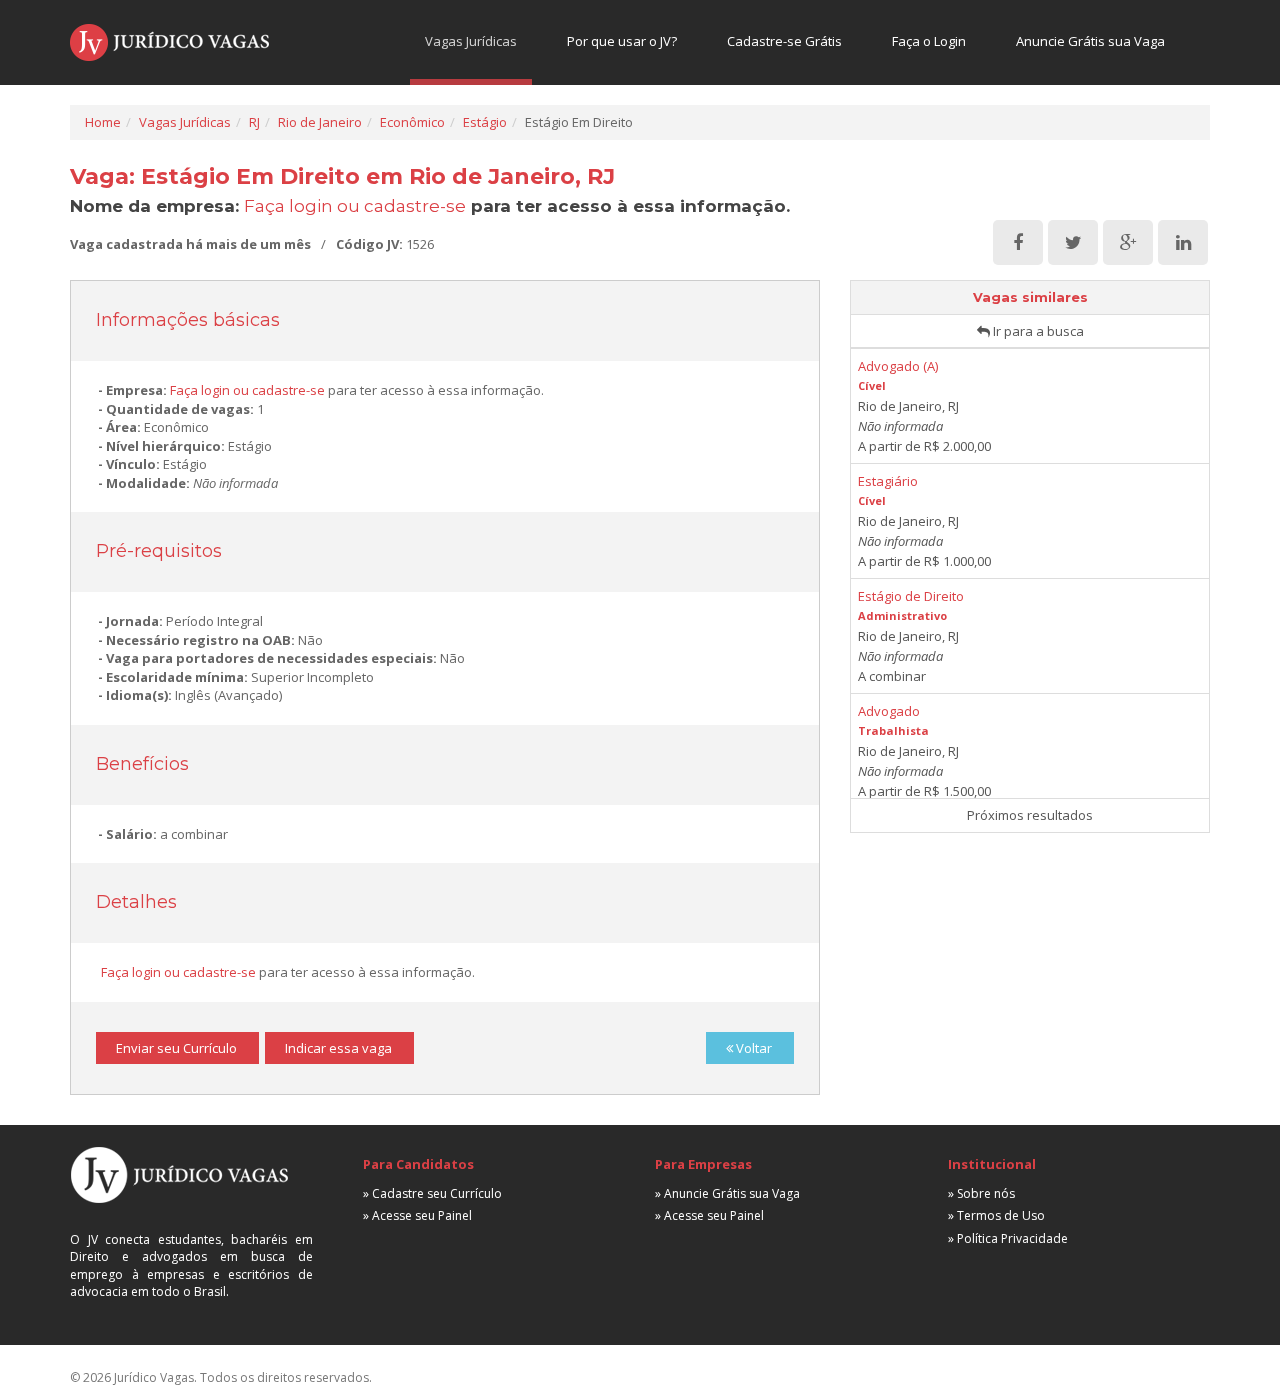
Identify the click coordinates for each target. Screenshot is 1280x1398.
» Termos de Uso (996, 1215)
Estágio (485, 122)
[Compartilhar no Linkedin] (1183, 243)
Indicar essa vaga (338, 1048)
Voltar (752, 1048)
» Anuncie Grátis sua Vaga (727, 1193)
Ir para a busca (1037, 331)
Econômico (412, 122)
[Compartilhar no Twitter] (1073, 243)
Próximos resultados (1030, 815)
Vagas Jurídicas (471, 41)
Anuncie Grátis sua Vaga (1090, 41)
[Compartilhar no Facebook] (1018, 243)
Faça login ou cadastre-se (355, 206)
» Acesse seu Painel (417, 1215)
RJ (254, 122)
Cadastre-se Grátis (784, 41)
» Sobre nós (981, 1193)
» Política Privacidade (1008, 1238)
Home (103, 122)
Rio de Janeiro (320, 122)
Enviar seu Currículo (176, 1048)
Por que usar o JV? (622, 41)
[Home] (169, 42)
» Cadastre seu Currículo (432, 1193)
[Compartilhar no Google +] (1128, 243)
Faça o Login (929, 41)
